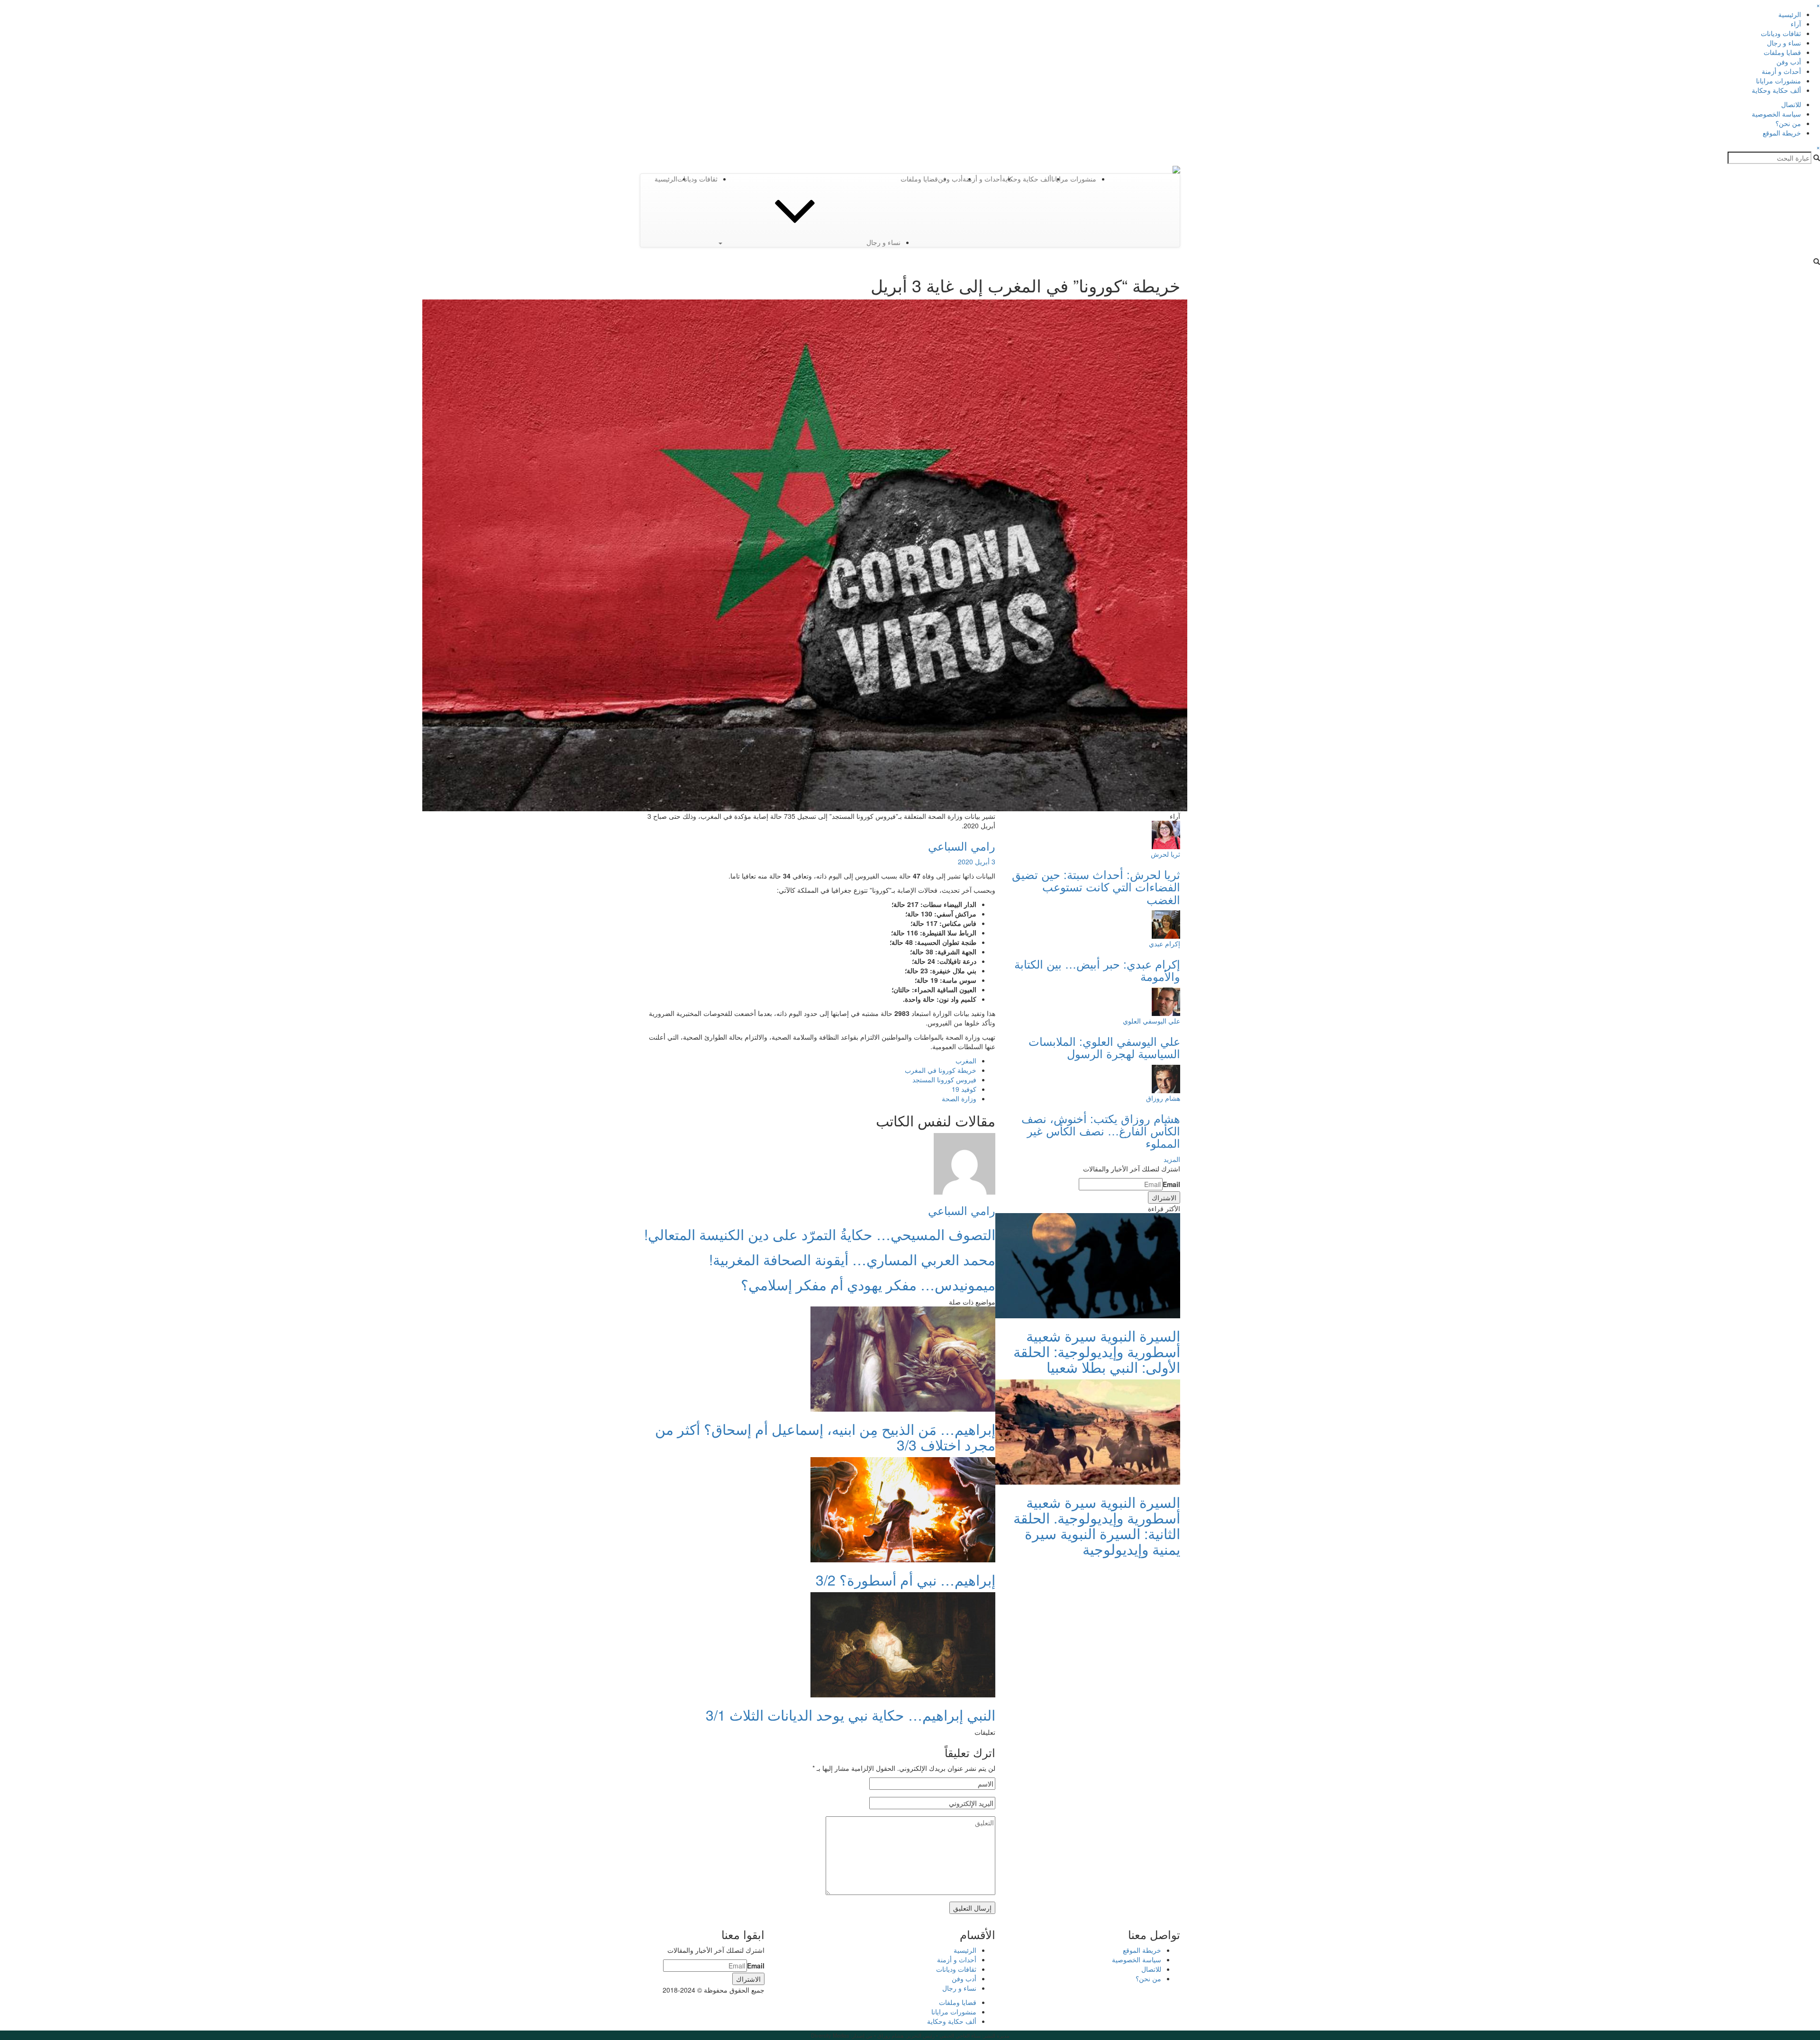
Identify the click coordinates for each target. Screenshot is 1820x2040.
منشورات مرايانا (1779, 81)
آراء (1796, 24)
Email (1171, 1184)
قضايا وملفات (1782, 52)
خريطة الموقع (1782, 133)
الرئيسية (1790, 14)
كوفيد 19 (964, 1089)
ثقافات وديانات (1781, 33)
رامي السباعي (962, 846)
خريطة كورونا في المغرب (941, 1070)
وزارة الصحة (959, 1098)
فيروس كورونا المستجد (944, 1079)
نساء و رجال (1784, 43)
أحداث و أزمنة (1781, 71)
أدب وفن (1789, 62)
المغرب (966, 1061)
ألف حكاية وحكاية (1776, 90)
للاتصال (1791, 104)
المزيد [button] (1172, 1159)
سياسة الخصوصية (1776, 114)
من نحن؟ (1788, 123)
